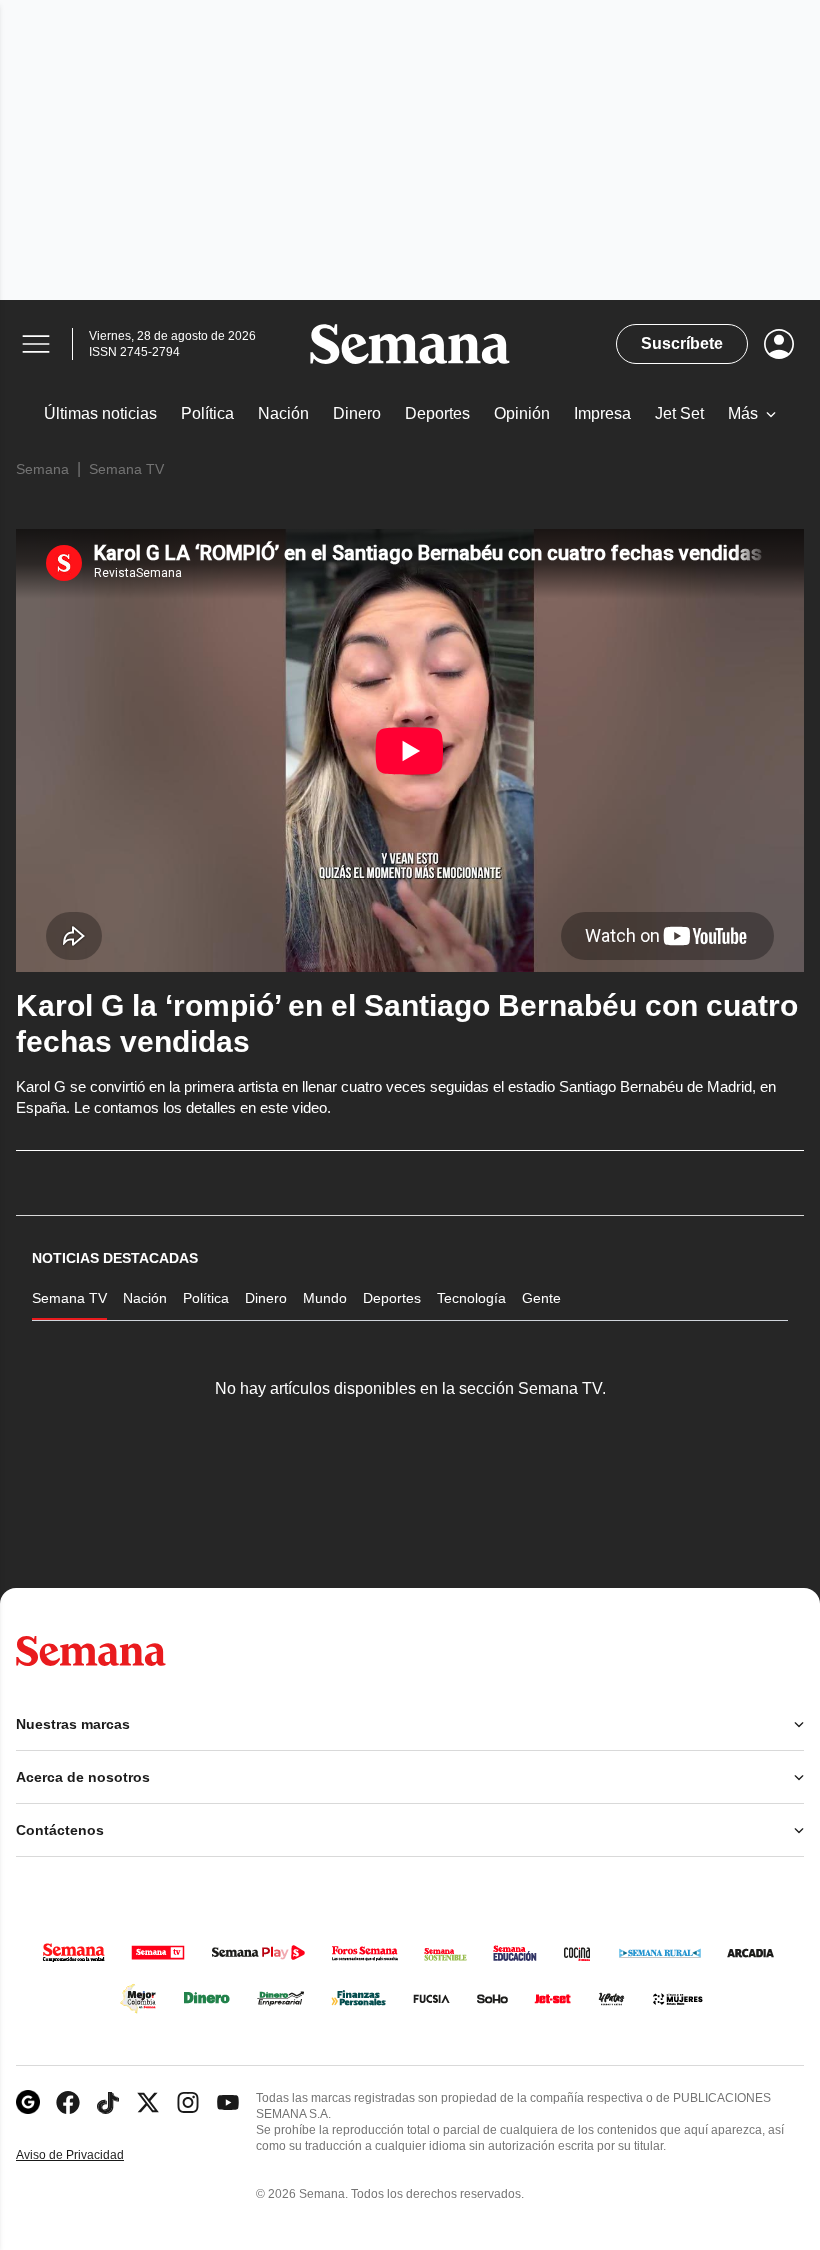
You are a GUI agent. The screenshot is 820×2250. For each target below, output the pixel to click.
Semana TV (126, 469)
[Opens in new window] (68, 2102)
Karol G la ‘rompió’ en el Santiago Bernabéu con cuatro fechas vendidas (407, 1023)
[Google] (28, 2102)
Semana (42, 469)
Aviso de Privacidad (91, 2155)
